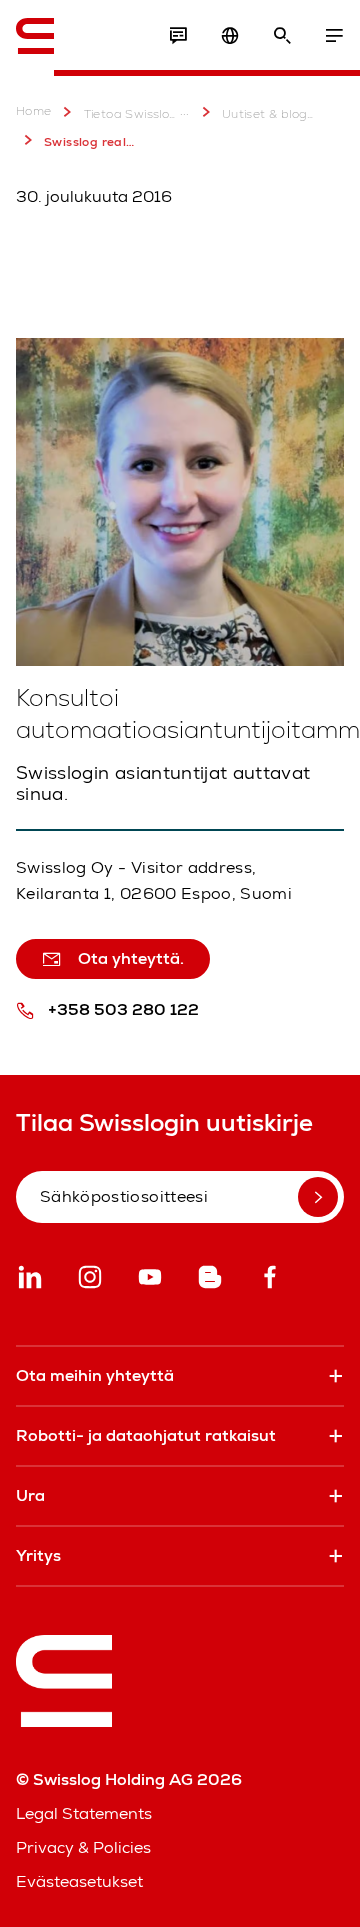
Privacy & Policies (83, 1847)
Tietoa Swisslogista (130, 114)
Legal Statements (84, 1813)
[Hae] (282, 36)
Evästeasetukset (79, 1881)
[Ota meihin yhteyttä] (178, 36)
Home (34, 111)
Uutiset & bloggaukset (268, 114)
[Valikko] (334, 36)
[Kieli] (230, 36)
